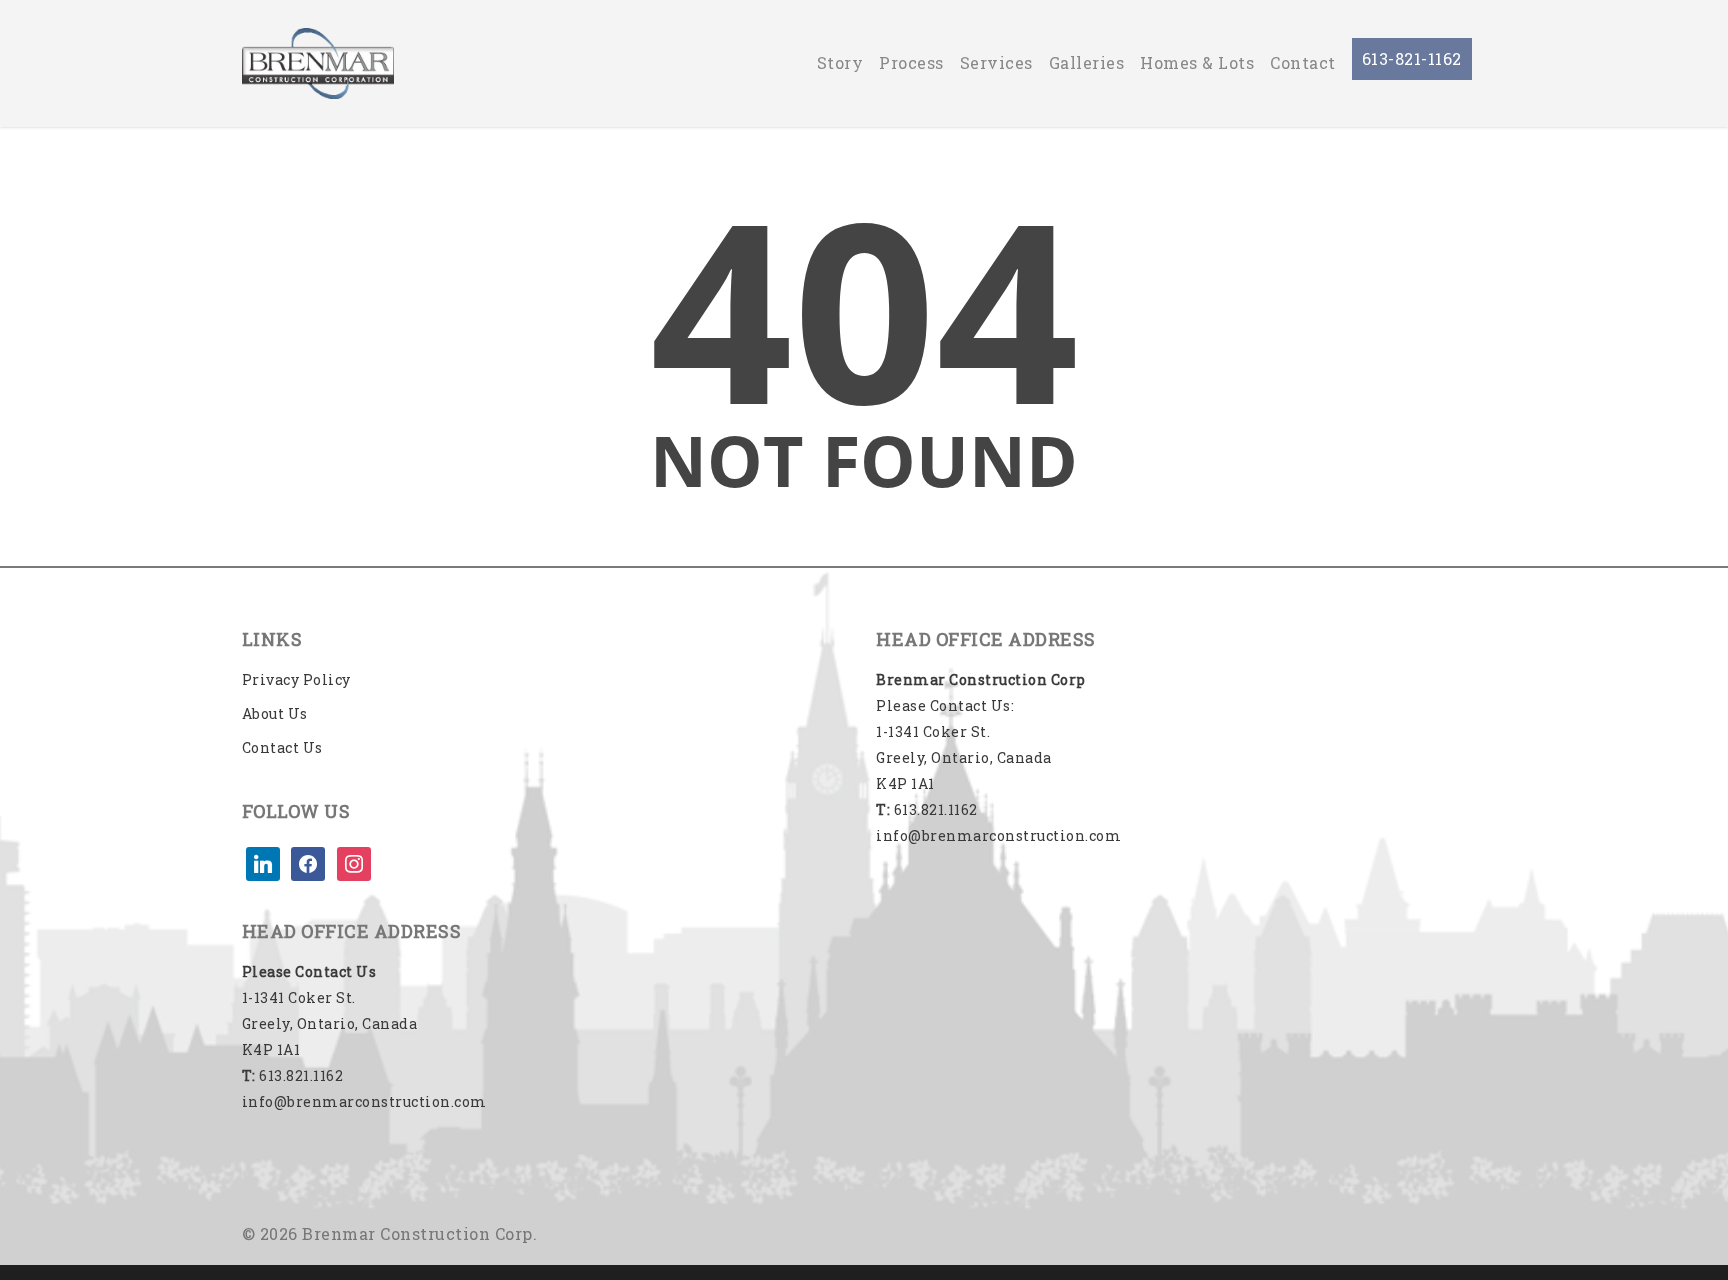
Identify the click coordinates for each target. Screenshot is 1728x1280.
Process (911, 62)
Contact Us (282, 747)
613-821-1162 (1412, 58)
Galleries (1087, 62)
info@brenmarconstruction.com (364, 1101)
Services (996, 62)
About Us (275, 713)
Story (840, 62)
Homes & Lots (1197, 62)
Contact (1303, 62)
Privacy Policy (296, 679)
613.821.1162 (293, 1075)
